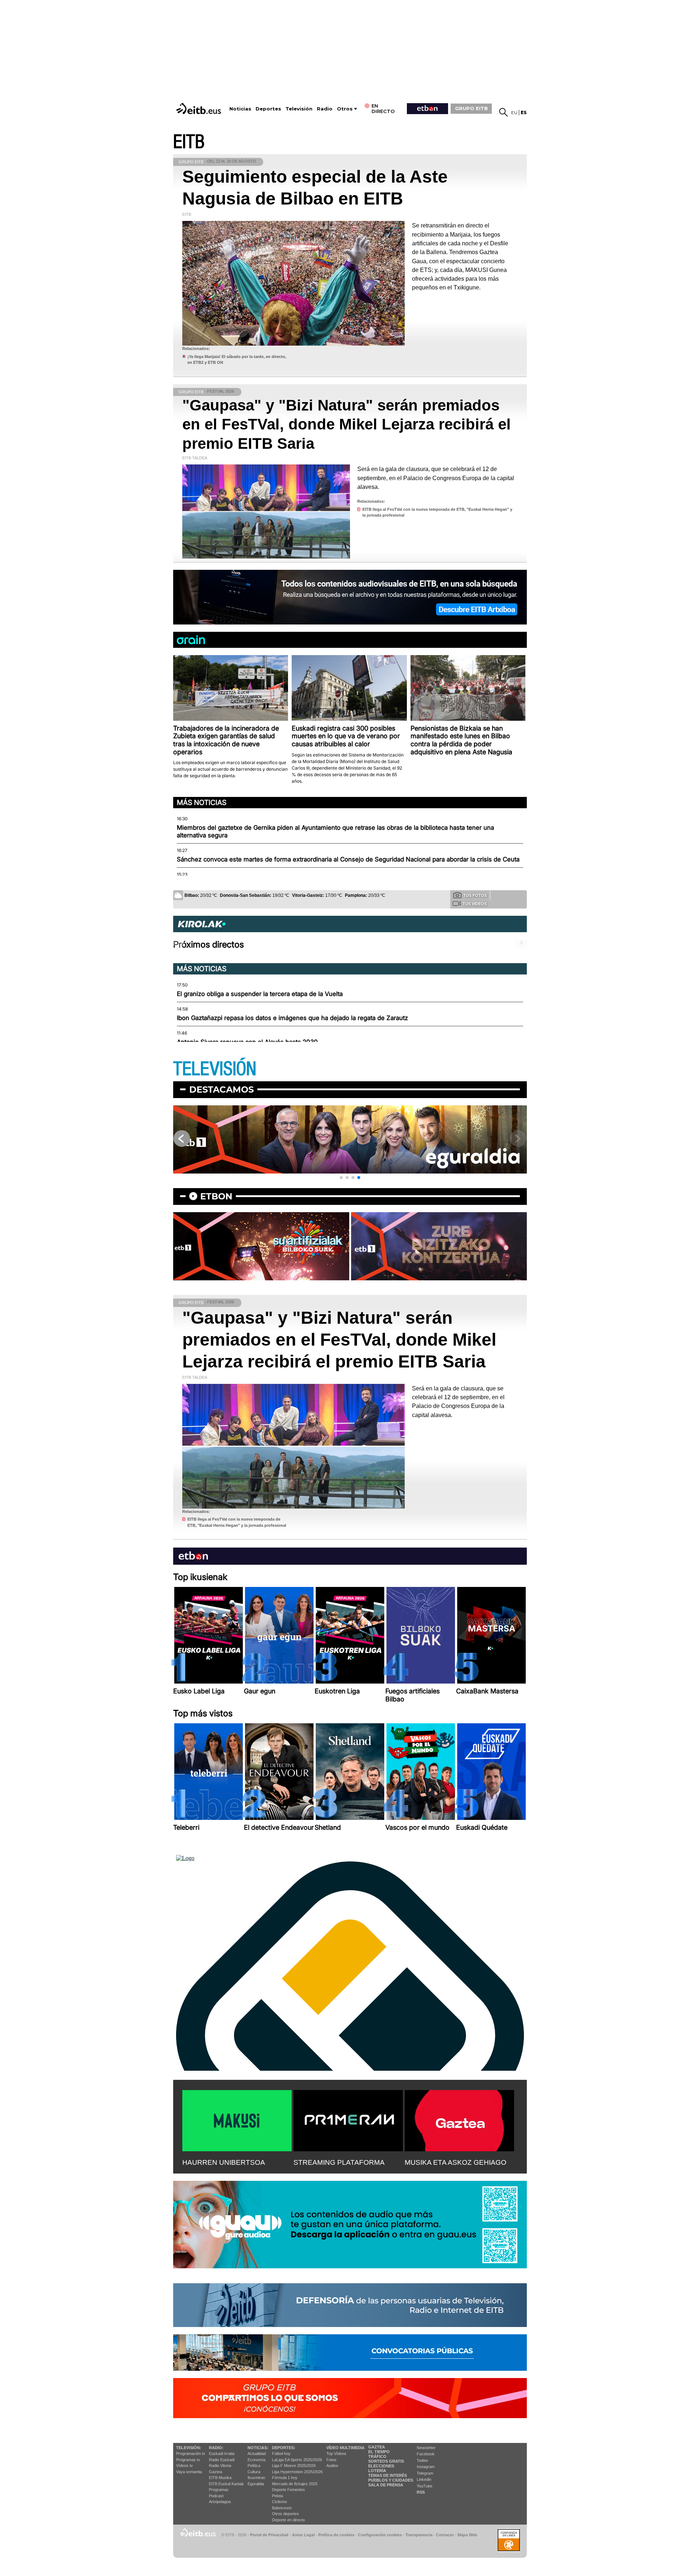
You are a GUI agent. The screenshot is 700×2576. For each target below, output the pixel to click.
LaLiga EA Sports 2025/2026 (297, 2460)
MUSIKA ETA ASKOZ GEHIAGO (456, 2162)
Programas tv (188, 2460)
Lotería (377, 2471)
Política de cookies (336, 2535)
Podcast (216, 2496)
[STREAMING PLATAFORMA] (348, 2119)
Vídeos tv (184, 2466)
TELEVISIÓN (215, 1069)
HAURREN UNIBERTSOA (224, 2162)
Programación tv (191, 2454)
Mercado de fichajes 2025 (295, 2484)
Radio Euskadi (222, 2460)
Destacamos (221, 1089)
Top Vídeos (336, 2454)
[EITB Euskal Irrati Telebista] (199, 108)
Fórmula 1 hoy (285, 2478)
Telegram (425, 2473)
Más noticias (202, 802)
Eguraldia (256, 2484)
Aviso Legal (303, 2535)
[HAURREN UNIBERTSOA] (237, 2119)
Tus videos (475, 904)
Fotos (331, 2460)
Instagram (426, 2467)
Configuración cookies (380, 2535)
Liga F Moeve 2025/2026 (294, 2466)
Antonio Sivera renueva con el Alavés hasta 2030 (247, 1042)
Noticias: (258, 2448)
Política (254, 2466)
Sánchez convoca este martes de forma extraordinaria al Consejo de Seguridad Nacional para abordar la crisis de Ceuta (348, 859)
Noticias (240, 109)
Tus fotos (475, 895)
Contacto (445, 2535)
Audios (332, 2466)
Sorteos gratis (386, 2461)
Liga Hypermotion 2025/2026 (297, 2472)
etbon (216, 1196)
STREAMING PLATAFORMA (339, 2162)
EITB (189, 142)
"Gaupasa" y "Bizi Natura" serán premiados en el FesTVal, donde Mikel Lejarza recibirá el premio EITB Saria (347, 424)
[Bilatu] (503, 112)
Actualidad (257, 2454)
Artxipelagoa (220, 2502)
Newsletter (426, 2448)
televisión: (189, 2448)
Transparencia (419, 2535)
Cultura (254, 2472)
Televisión (299, 109)
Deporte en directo (288, 2520)
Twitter (423, 2460)
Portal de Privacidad (269, 2535)
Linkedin (424, 2479)
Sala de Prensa (386, 2485)
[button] (341, 1178)
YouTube (425, 2486)
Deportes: (284, 2448)
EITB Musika (220, 2478)
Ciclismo (279, 2502)
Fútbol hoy (281, 2454)
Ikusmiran (256, 2478)
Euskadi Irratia (222, 2454)
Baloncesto (282, 2508)
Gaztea (215, 2472)
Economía (256, 2460)
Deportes (268, 109)
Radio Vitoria (220, 2466)
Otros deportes (285, 2514)
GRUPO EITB (471, 108)
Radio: (216, 2448)
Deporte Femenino (288, 2490)
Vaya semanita (189, 2472)
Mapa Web (467, 2535)
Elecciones (381, 2466)
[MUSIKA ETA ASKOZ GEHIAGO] (459, 2119)
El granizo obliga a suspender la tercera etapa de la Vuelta (260, 994)
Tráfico (377, 2456)
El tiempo (379, 2452)
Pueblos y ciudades (391, 2480)
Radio (325, 109)
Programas (219, 2490)
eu (514, 112)
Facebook (426, 2454)
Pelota (277, 2496)
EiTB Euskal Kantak (226, 2484)
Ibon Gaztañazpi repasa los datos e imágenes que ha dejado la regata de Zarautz (292, 1018)
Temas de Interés (388, 2475)
